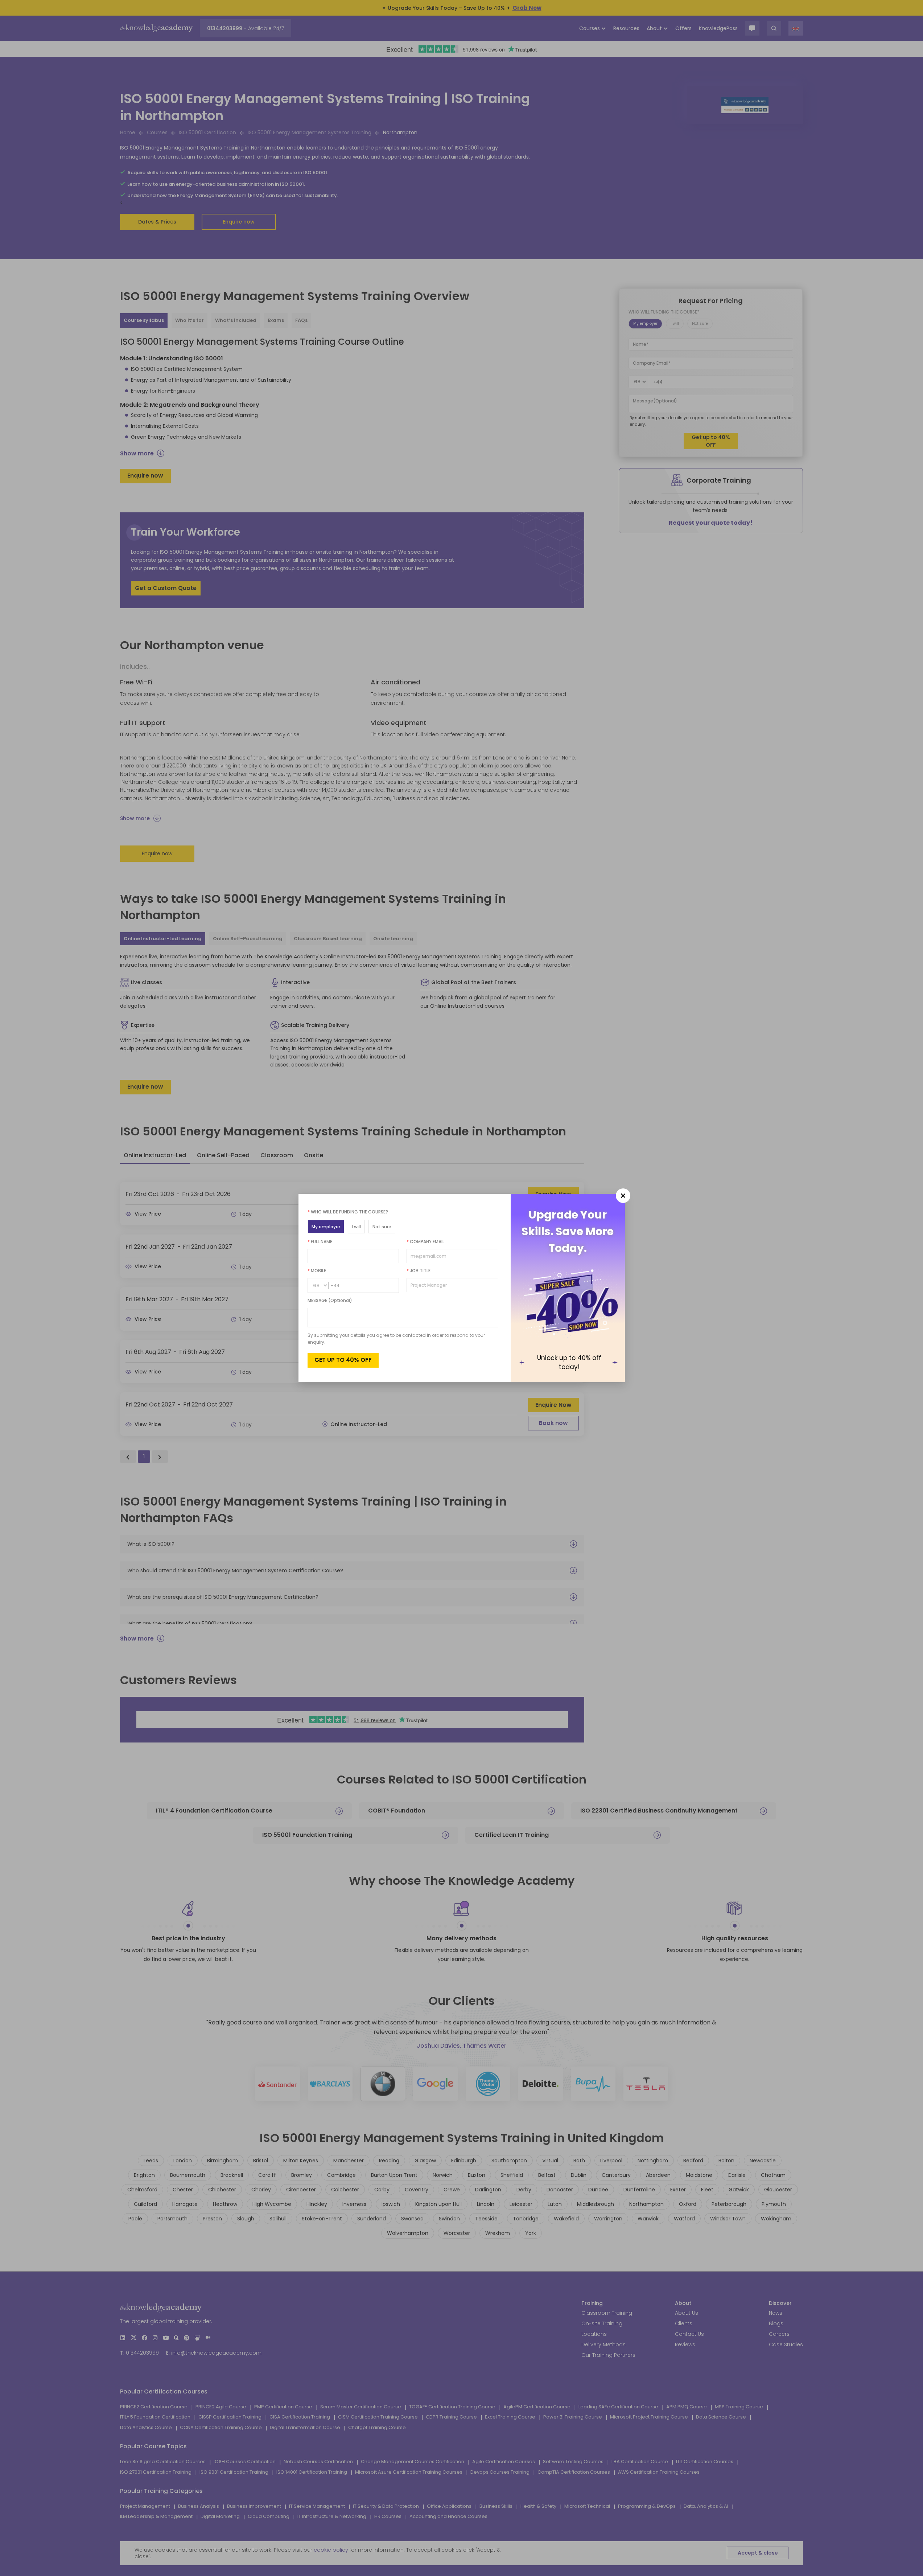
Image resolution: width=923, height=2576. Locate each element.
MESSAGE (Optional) (330, 1300)
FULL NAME (320, 1242)
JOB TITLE (419, 1271)
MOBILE (317, 1271)
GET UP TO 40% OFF (343, 1360)
